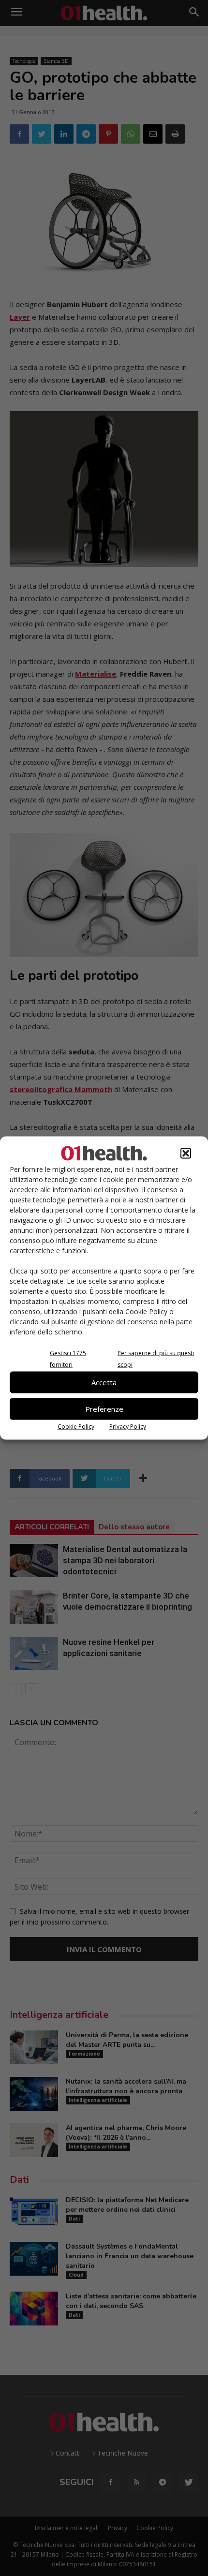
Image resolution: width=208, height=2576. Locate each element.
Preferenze (104, 1409)
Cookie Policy (76, 1426)
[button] (186, 1153)
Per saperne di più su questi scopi (156, 1358)
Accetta (104, 1382)
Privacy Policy (128, 1426)
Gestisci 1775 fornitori (68, 1358)
